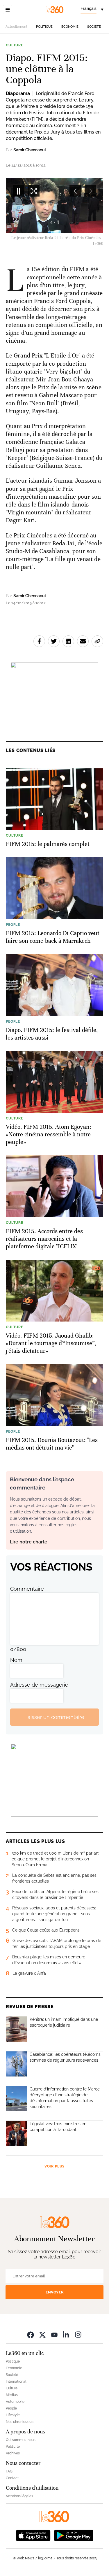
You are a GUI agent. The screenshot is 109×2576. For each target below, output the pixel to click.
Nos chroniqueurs (20, 2422)
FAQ (9, 2471)
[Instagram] (78, 2334)
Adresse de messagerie (39, 1685)
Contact (12, 2478)
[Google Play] (74, 2535)
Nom (16, 1660)
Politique (44, 27)
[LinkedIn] (66, 2334)
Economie (70, 27)
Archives (13, 2453)
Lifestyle (13, 2415)
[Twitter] (42, 2334)
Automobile (15, 2402)
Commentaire (27, 1589)
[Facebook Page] (31, 2334)
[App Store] (33, 2535)
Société (94, 27)
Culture (15, 45)
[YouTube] (54, 2334)
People (11, 2408)
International (16, 2382)
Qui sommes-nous (21, 2440)
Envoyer (55, 2292)
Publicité (13, 2447)
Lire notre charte (29, 1542)
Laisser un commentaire (54, 1717)
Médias (12, 2395)
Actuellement (16, 27)
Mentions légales (19, 2496)
